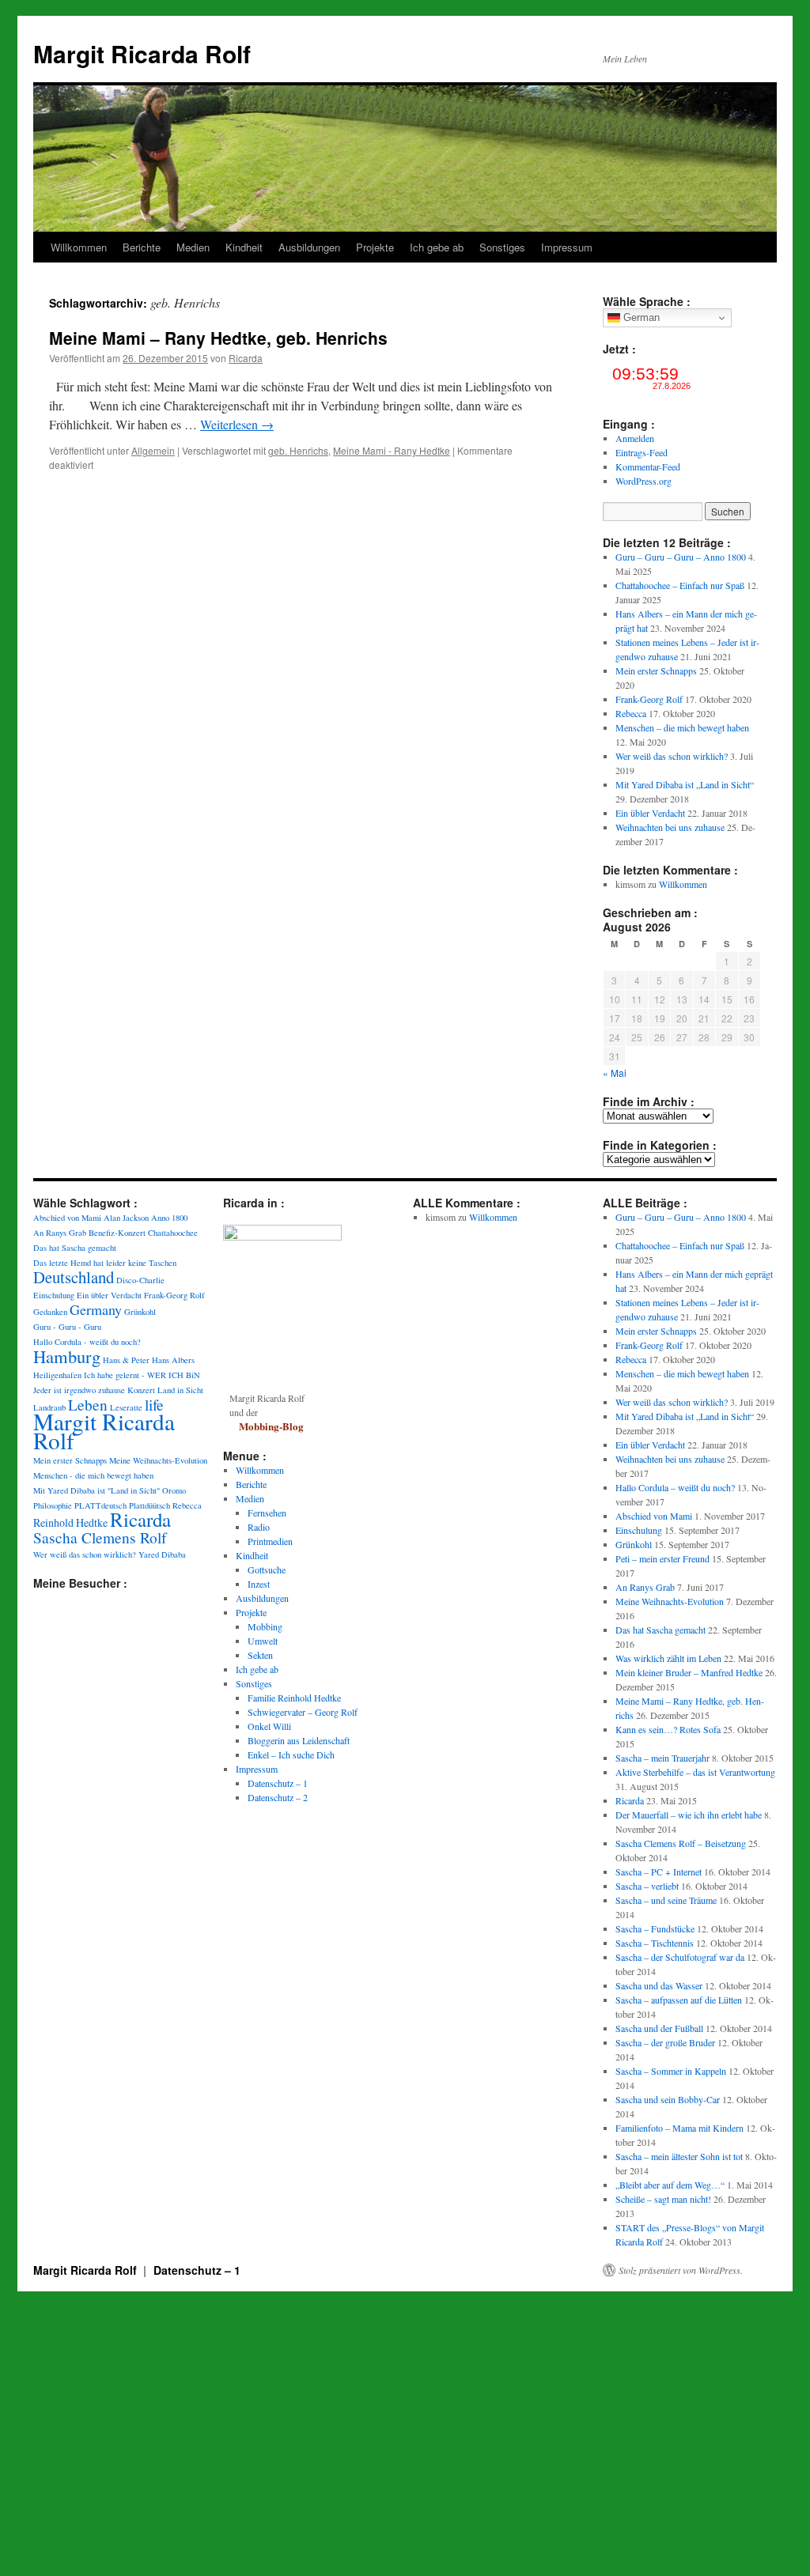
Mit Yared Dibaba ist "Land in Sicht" (97, 1490)
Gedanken (50, 1312)
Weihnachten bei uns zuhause (670, 827)
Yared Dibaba (162, 1554)
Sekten (260, 1655)
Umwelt (263, 1641)
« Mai (615, 1073)
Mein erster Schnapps (656, 670)
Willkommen (79, 247)
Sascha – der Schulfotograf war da (680, 1957)
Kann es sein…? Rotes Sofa (668, 1729)
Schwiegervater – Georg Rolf (303, 1712)
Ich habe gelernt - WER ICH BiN (142, 1375)
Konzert (141, 1390)
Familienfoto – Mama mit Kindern (679, 2128)
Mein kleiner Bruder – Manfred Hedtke (689, 1672)
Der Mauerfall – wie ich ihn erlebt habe (689, 1815)
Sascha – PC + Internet (659, 1872)
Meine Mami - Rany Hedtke (392, 450)
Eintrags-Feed (642, 452)
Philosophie (53, 1505)
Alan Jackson (126, 1218)
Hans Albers (173, 1360)
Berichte (142, 247)
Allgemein (153, 450)
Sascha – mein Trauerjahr (662, 1758)
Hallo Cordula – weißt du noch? (675, 1487)
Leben (88, 1404)
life (154, 1404)
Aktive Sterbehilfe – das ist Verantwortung (695, 1772)
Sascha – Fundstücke (655, 1928)
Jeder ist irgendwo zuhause (79, 1390)
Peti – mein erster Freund (662, 1558)
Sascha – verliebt (647, 1886)
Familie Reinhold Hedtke (294, 1698)
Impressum (567, 247)
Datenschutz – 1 (278, 1783)
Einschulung (54, 1295)
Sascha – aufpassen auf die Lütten (679, 2000)
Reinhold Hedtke (70, 1522)
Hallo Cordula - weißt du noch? (87, 1342)
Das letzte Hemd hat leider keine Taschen (105, 1263)
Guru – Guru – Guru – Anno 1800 (681, 557)
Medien (193, 247)
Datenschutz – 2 (278, 1797)
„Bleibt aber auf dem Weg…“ (670, 2185)
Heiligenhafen (57, 1375)
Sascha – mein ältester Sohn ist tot (679, 2156)
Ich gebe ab (437, 247)
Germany (96, 1309)
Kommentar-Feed (648, 466)
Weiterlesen (237, 424)
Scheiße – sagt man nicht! (663, 2199)
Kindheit (244, 247)
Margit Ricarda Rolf (142, 53)
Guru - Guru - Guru (67, 1327)
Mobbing (265, 1626)
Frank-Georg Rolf (649, 699)
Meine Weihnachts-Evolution (158, 1460)
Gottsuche (267, 1569)
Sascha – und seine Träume (666, 1900)
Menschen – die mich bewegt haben (682, 727)
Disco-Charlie (140, 1280)
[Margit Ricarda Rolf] (282, 1237)
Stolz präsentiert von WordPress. (681, 2270)
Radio (259, 1527)
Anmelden (635, 438)
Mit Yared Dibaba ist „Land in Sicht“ (685, 784)
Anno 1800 (169, 1218)
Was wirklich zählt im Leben (668, 1658)
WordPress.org (643, 481)
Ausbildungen (309, 247)
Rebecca (631, 713)
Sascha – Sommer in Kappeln (671, 2071)
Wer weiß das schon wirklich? (672, 756)
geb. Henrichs (298, 450)
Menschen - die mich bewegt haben (93, 1475)
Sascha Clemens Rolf (100, 1537)
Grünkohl (140, 1312)
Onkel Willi (269, 1726)
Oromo (174, 1490)
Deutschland (74, 1277)
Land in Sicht (180, 1390)
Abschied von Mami (67, 1218)
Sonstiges (502, 247)
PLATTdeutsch (100, 1505)
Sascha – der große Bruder (665, 2042)
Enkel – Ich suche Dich (291, 1754)
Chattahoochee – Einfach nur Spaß (680, 585)
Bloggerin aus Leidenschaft (299, 1740)
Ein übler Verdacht (650, 813)
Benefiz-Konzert (117, 1233)
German (640, 317)
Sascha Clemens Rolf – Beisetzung (681, 1843)
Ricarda (246, 358)
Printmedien (270, 1541)
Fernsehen (267, 1513)
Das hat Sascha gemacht (75, 1248)
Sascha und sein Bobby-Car (668, 2099)
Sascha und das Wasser (659, 1985)
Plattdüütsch (150, 1505)
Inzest (259, 1584)
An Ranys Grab (60, 1233)
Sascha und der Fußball (659, 2028)
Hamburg (67, 1356)
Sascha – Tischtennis (655, 1943)
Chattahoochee (173, 1233)
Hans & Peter (126, 1360)
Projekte (375, 247)
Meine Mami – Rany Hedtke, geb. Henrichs (218, 338)
